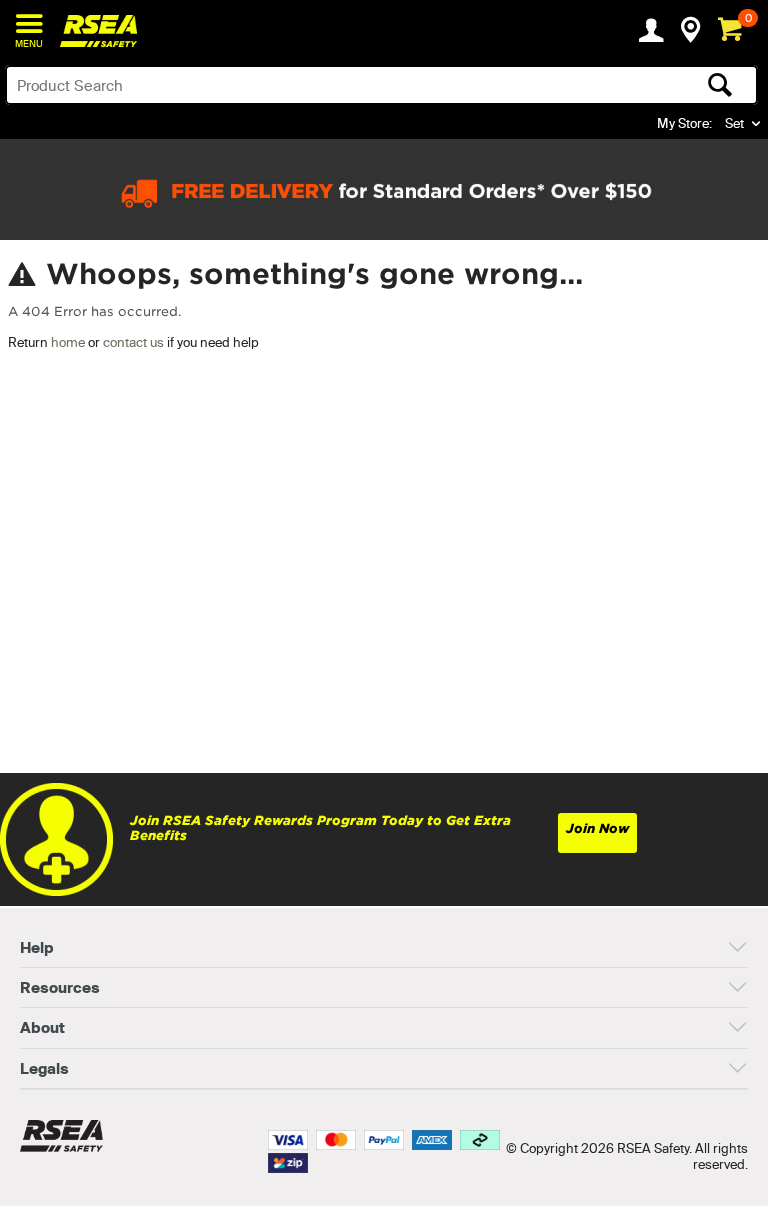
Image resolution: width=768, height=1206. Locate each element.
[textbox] (299, 85)
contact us (133, 342)
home (68, 342)
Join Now (597, 828)
